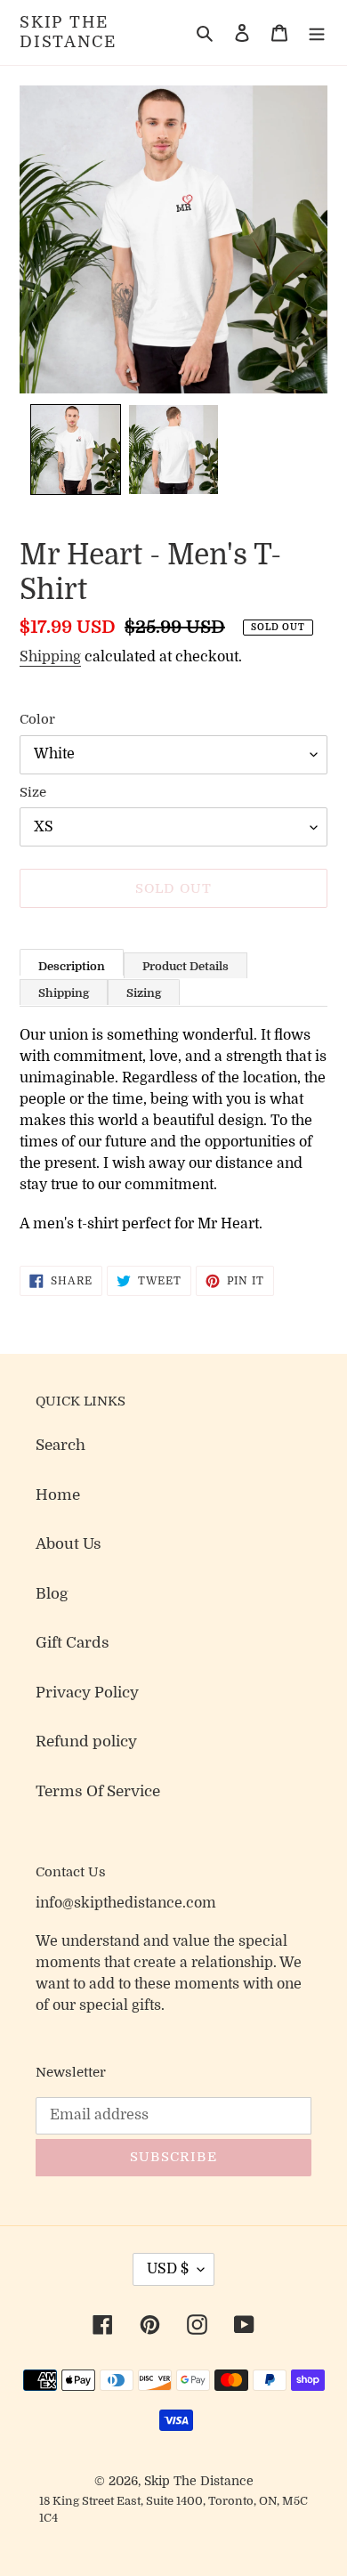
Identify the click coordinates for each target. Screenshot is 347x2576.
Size (33, 793)
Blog (52, 1594)
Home (58, 1495)
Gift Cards (73, 1643)
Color (37, 720)
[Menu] (317, 33)
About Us (69, 1544)
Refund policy (86, 1742)
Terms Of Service (98, 1791)
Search (61, 1445)
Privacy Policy (87, 1693)
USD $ (168, 2269)
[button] (76, 450)
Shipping (50, 657)
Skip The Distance (68, 32)
